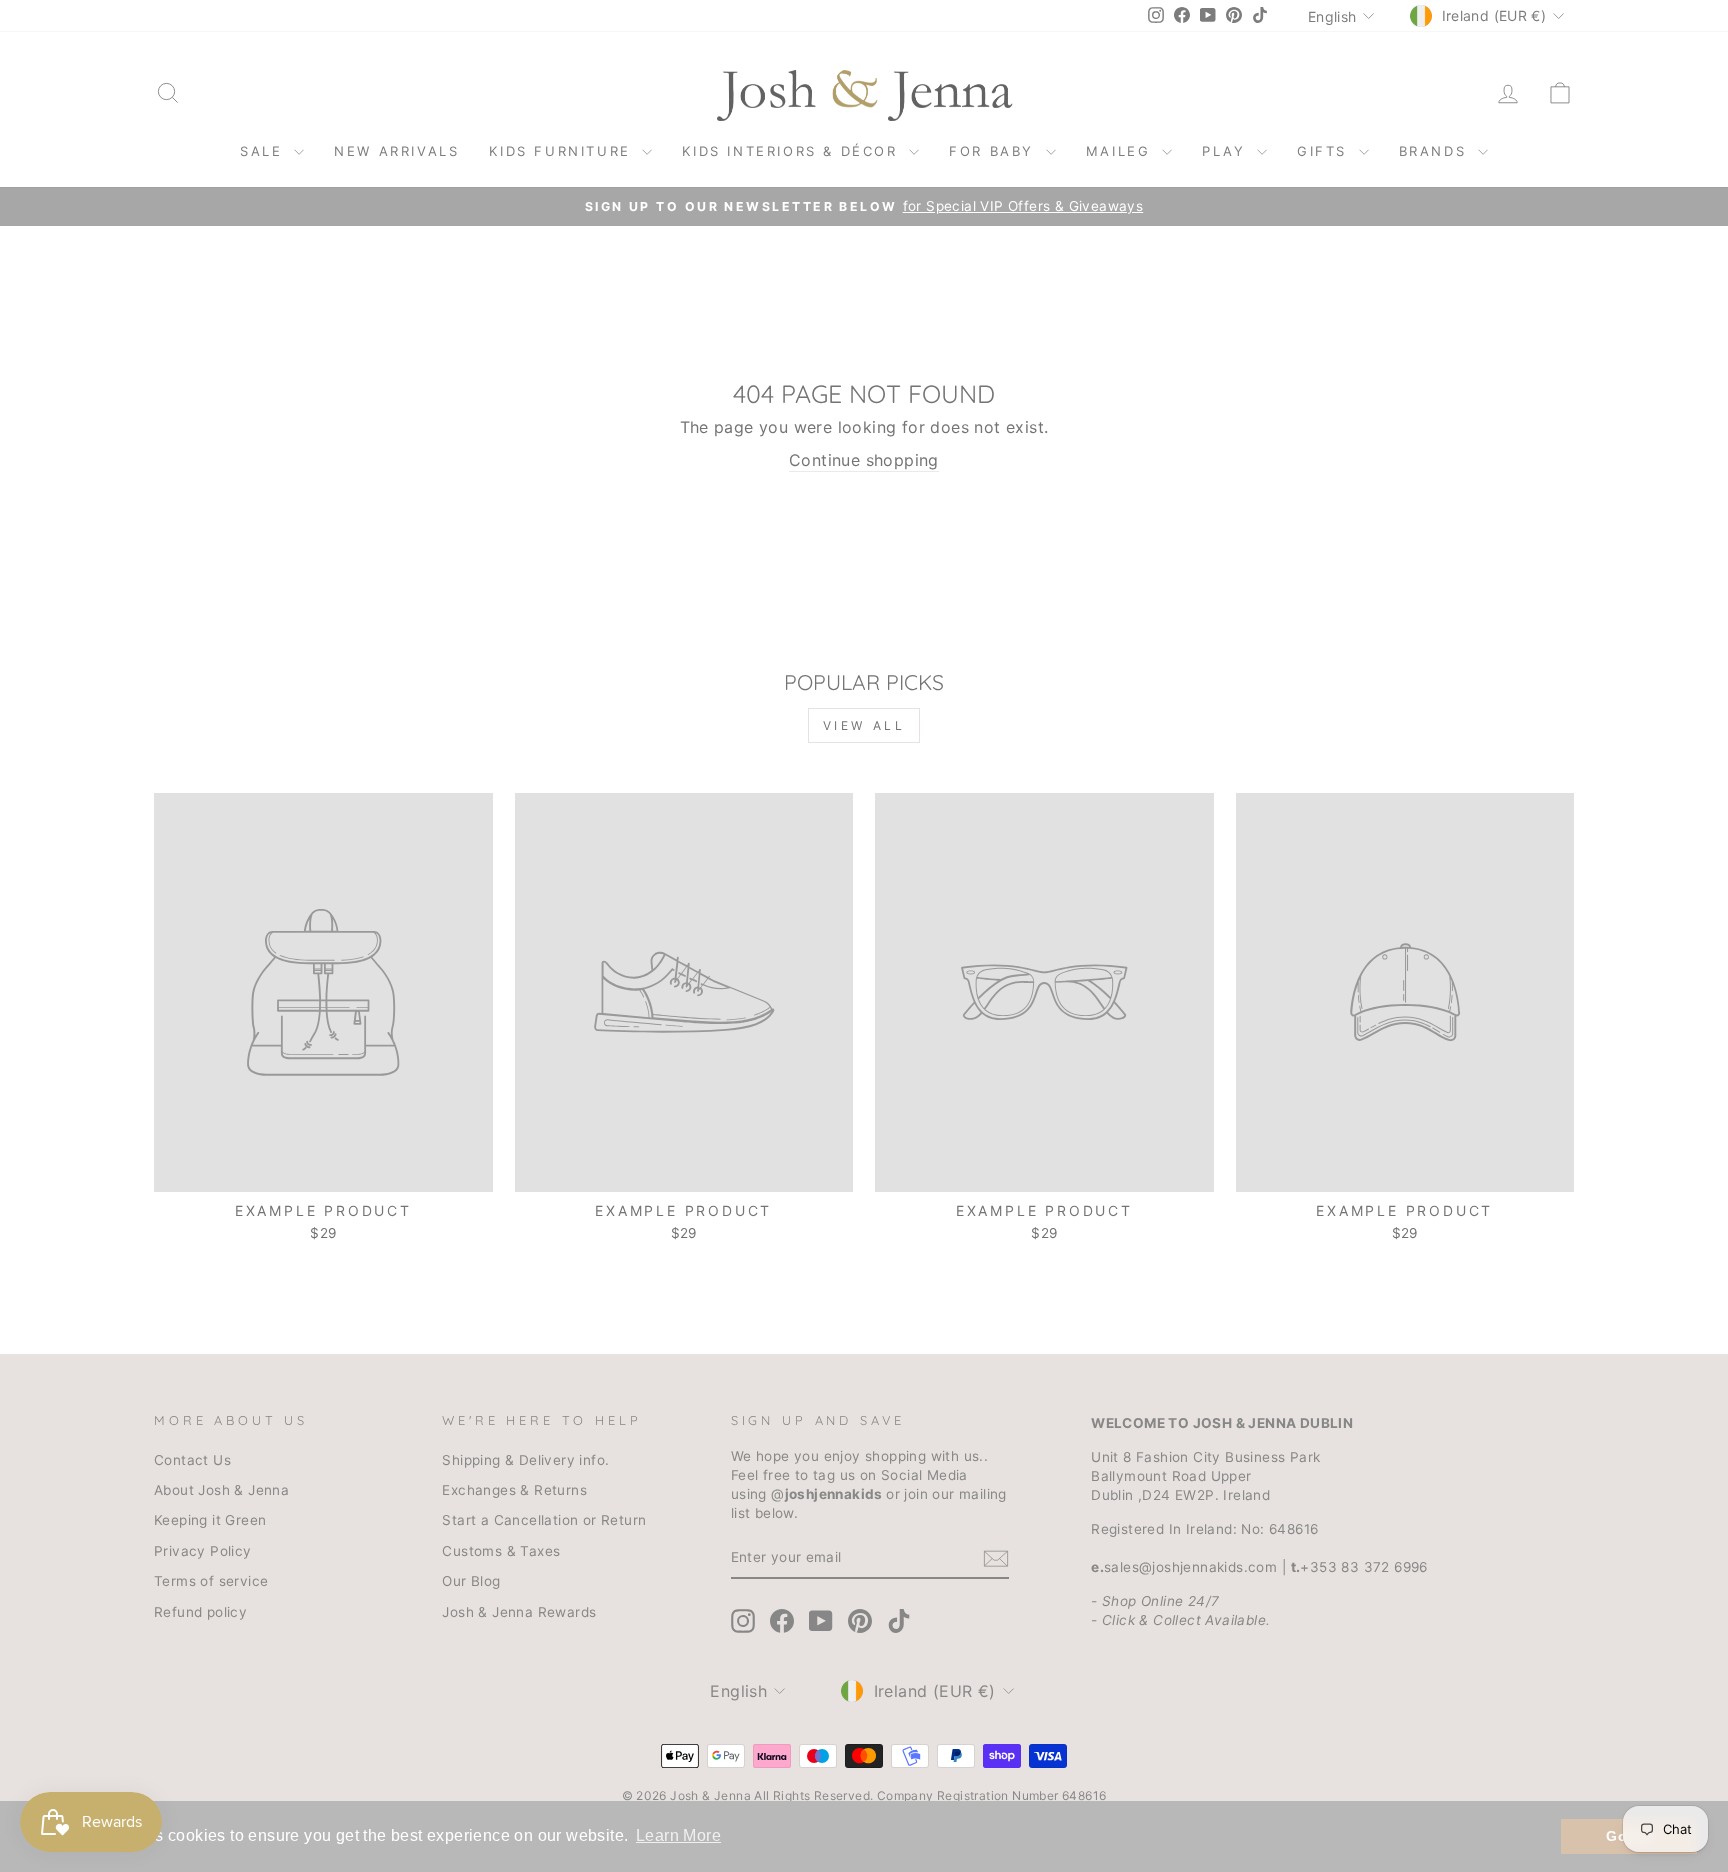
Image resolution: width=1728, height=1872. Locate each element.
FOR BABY (994, 151)
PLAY (1227, 151)
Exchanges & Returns (514, 1490)
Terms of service (211, 1581)
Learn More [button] (678, 1835)
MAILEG (1121, 151)
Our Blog (471, 1581)
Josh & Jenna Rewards (519, 1612)
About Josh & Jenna (221, 1490)
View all (864, 725)
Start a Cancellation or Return (544, 1520)
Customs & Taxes (501, 1551)
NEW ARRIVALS (396, 151)
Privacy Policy (203, 1551)
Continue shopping (864, 460)
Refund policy (200, 1612)
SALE (264, 151)
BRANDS (1436, 151)
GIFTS (1325, 151)
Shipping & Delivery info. (525, 1460)
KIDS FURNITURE (563, 151)
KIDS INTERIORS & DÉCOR (793, 151)
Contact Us (192, 1460)
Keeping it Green (210, 1520)
